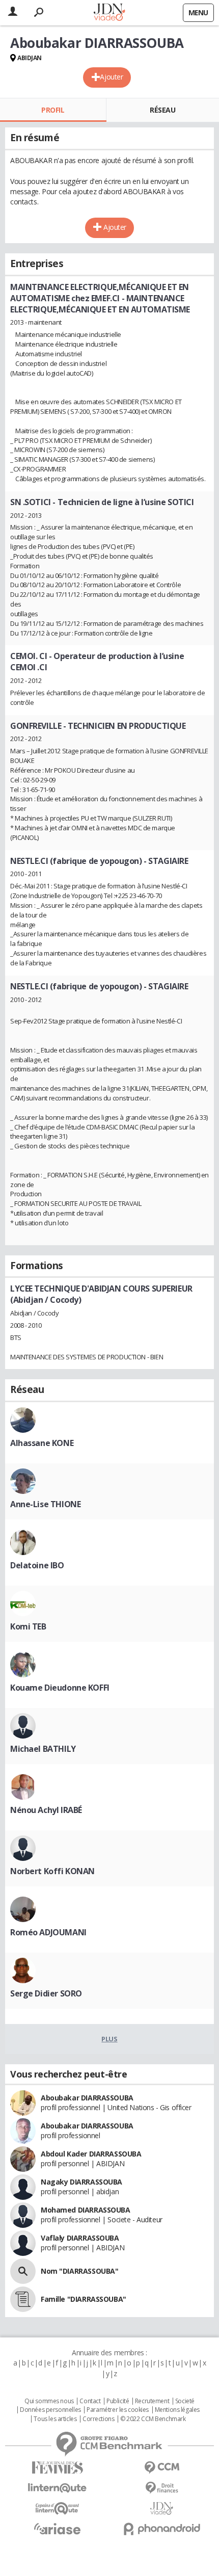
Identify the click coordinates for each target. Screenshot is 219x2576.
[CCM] (162, 2468)
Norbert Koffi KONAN (52, 1871)
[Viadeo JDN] (162, 2508)
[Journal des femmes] (57, 2468)
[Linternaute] (57, 2488)
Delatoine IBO (37, 1565)
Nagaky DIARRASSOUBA (81, 2182)
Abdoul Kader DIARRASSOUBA (91, 2154)
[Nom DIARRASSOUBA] (23, 2271)
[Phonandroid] (162, 2529)
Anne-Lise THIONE (45, 1504)
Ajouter (111, 77)
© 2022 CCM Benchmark (153, 2419)
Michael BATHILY (43, 1749)
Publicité (118, 2401)
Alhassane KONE (42, 1443)
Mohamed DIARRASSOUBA (86, 2210)
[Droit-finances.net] (162, 2488)
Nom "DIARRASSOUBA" (79, 2271)
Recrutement (152, 2401)
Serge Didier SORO (46, 1993)
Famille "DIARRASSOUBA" (84, 2299)
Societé (185, 2401)
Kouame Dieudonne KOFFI (60, 1688)
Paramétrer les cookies (118, 2410)
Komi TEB (28, 1626)
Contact (90, 2401)
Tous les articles (55, 2419)
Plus (109, 2039)
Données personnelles (50, 2410)
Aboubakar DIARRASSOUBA (87, 2098)
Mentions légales (177, 2410)
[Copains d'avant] (57, 2508)
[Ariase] (57, 2529)
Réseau (162, 110)
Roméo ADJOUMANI (48, 1932)
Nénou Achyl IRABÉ (46, 1810)
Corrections (98, 2419)
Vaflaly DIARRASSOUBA (80, 2238)
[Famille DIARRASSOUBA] (23, 2299)
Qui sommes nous (49, 2401)
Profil (53, 110)
